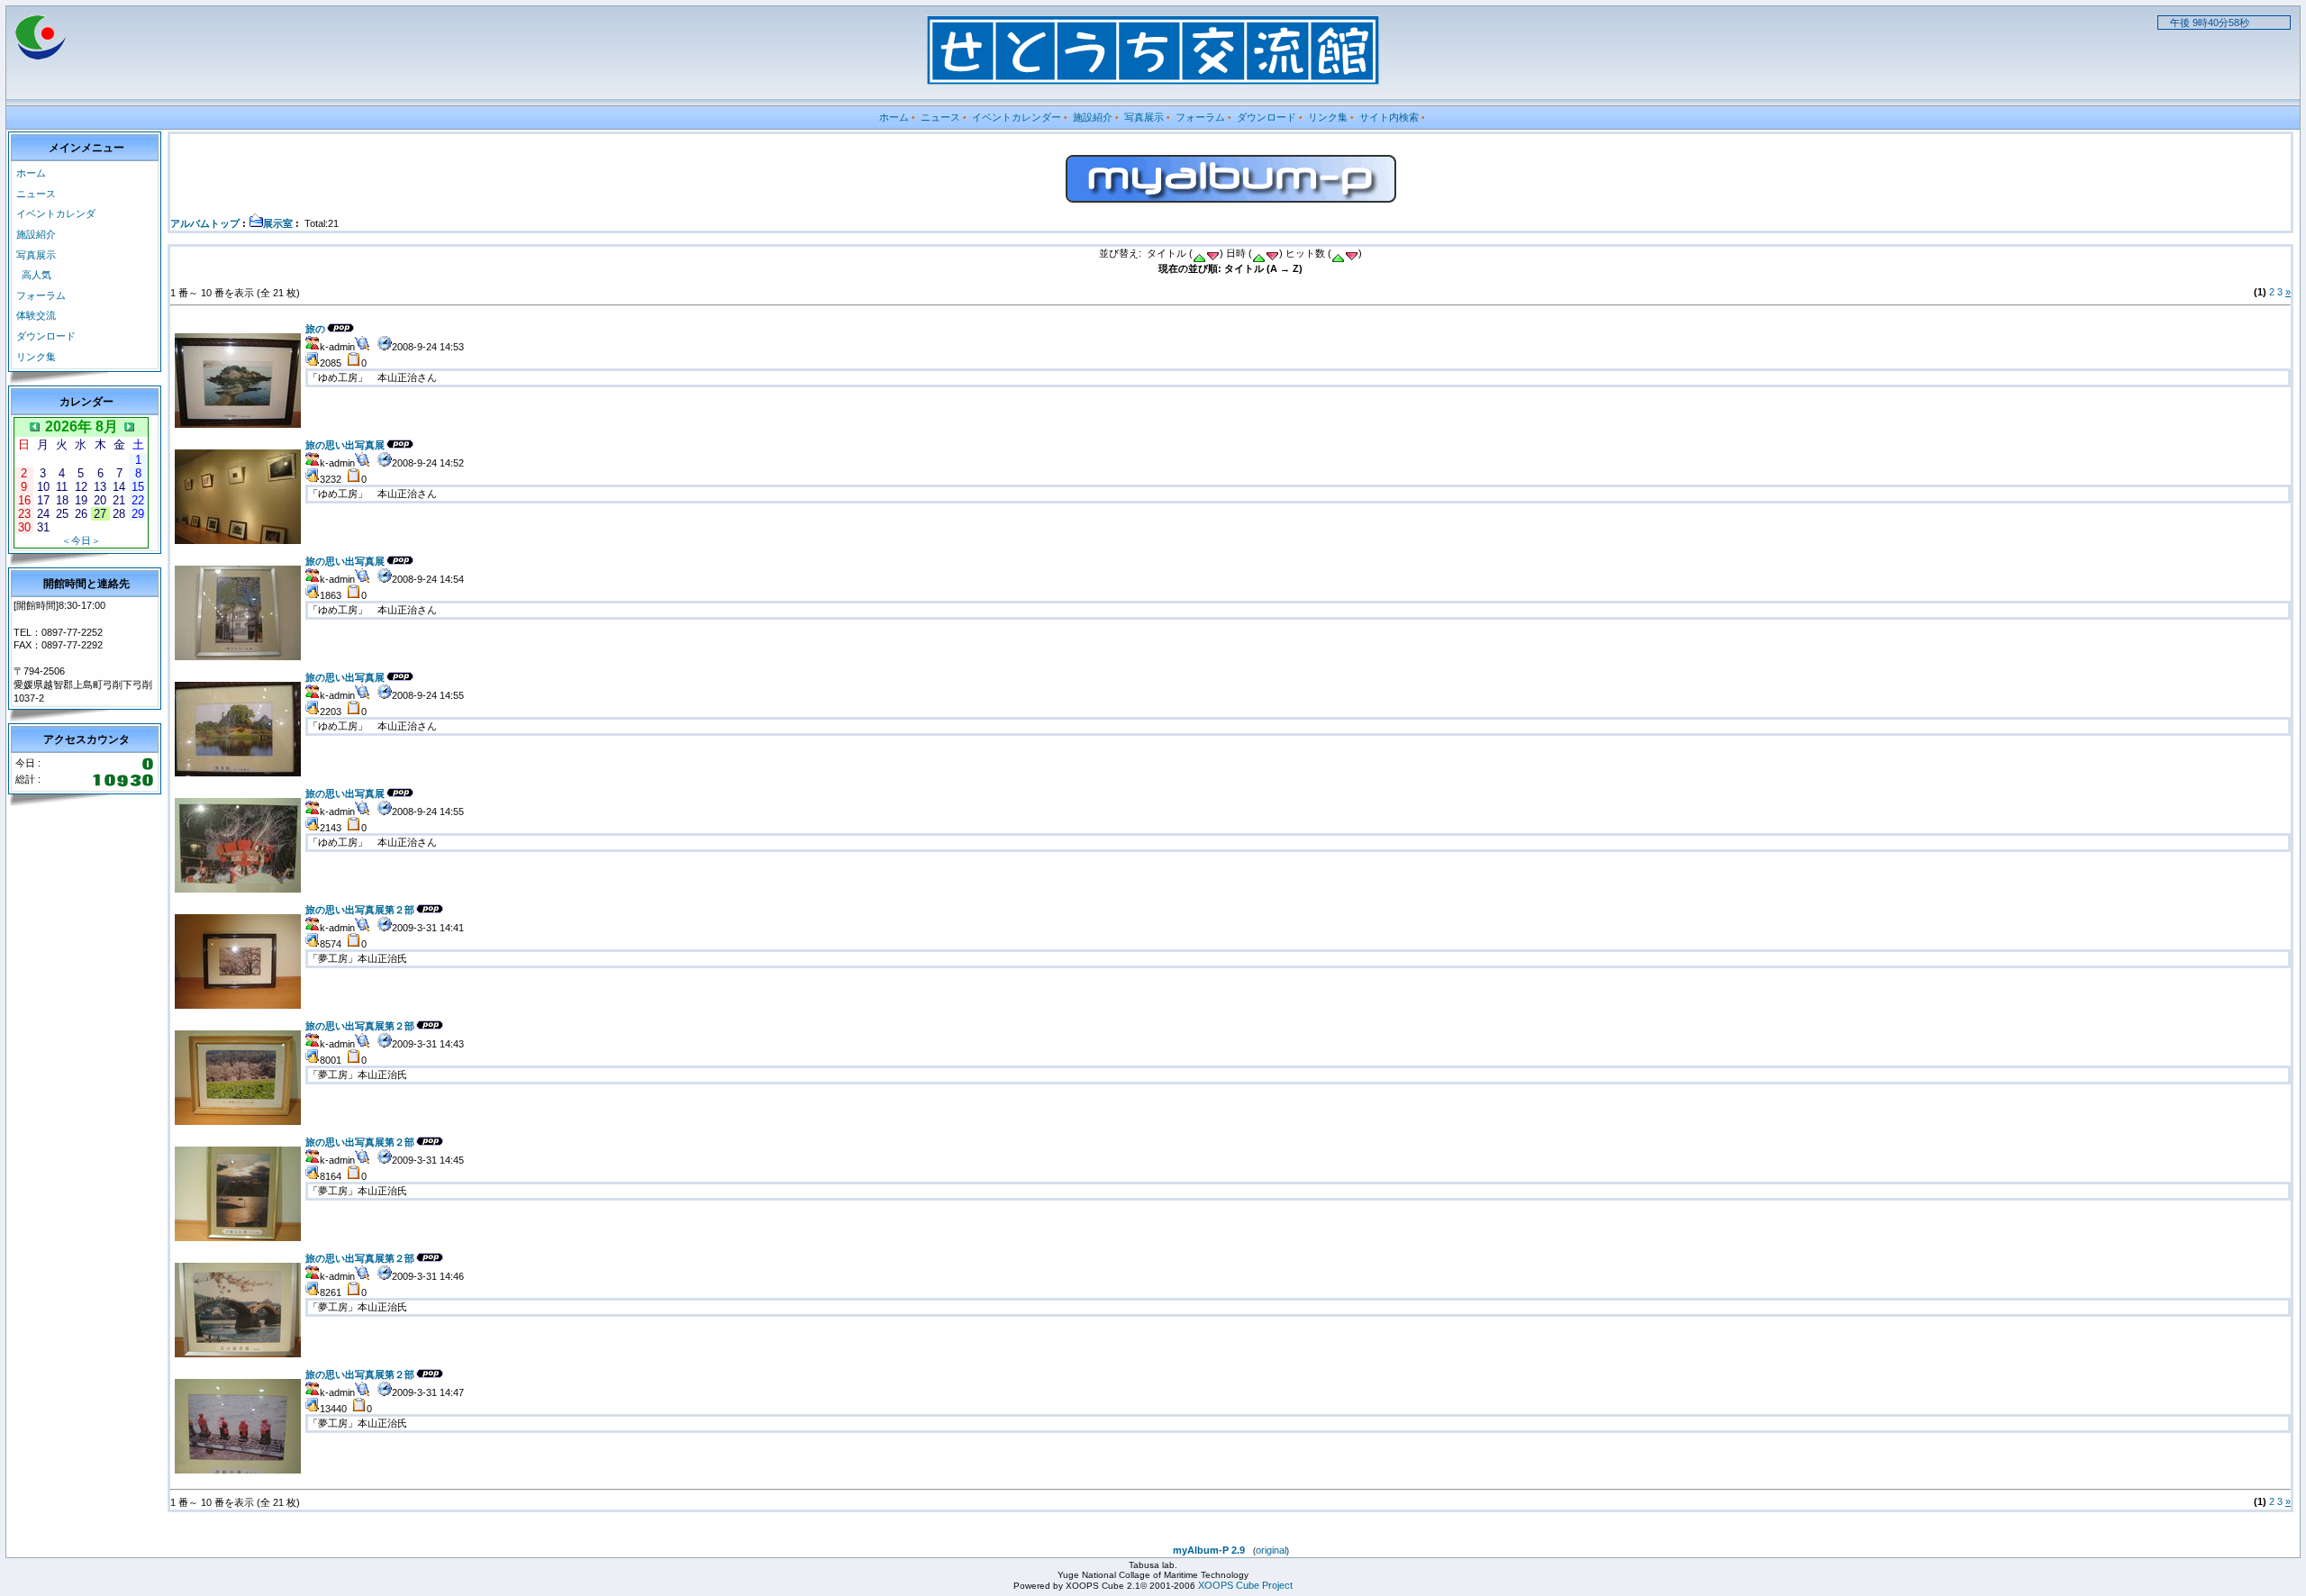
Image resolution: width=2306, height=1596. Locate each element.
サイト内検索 (1389, 117)
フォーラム (1200, 117)
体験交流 (36, 315)
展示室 (278, 223)
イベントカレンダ (56, 213)
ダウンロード (1266, 117)
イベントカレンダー (1017, 117)
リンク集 (1328, 117)
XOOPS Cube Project (1245, 1585)
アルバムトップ (205, 223)
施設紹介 (1093, 117)
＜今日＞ (81, 540)
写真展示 (1144, 117)
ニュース (940, 117)
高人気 (36, 275)
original (1271, 1550)
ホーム (894, 117)
